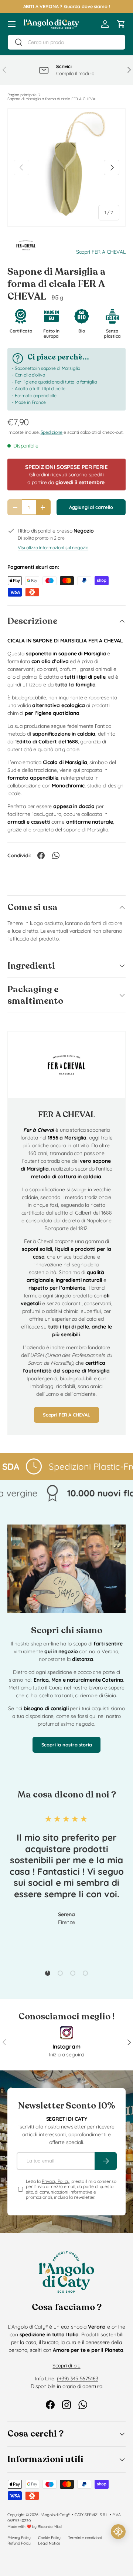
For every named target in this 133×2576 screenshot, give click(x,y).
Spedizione (52, 432)
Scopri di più (66, 2366)
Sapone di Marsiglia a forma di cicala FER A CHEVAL (52, 99)
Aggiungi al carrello (91, 507)
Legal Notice (49, 2543)
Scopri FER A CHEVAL (101, 252)
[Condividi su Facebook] (41, 855)
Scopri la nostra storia (67, 1745)
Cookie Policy (49, 2538)
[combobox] (66, 42)
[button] (121, 24)
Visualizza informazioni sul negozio (53, 548)
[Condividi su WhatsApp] (56, 855)
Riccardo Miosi (50, 2526)
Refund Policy (19, 2543)
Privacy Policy (56, 2181)
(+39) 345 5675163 (78, 2379)
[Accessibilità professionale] (118, 2532)
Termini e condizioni (85, 2538)
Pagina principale (22, 95)
